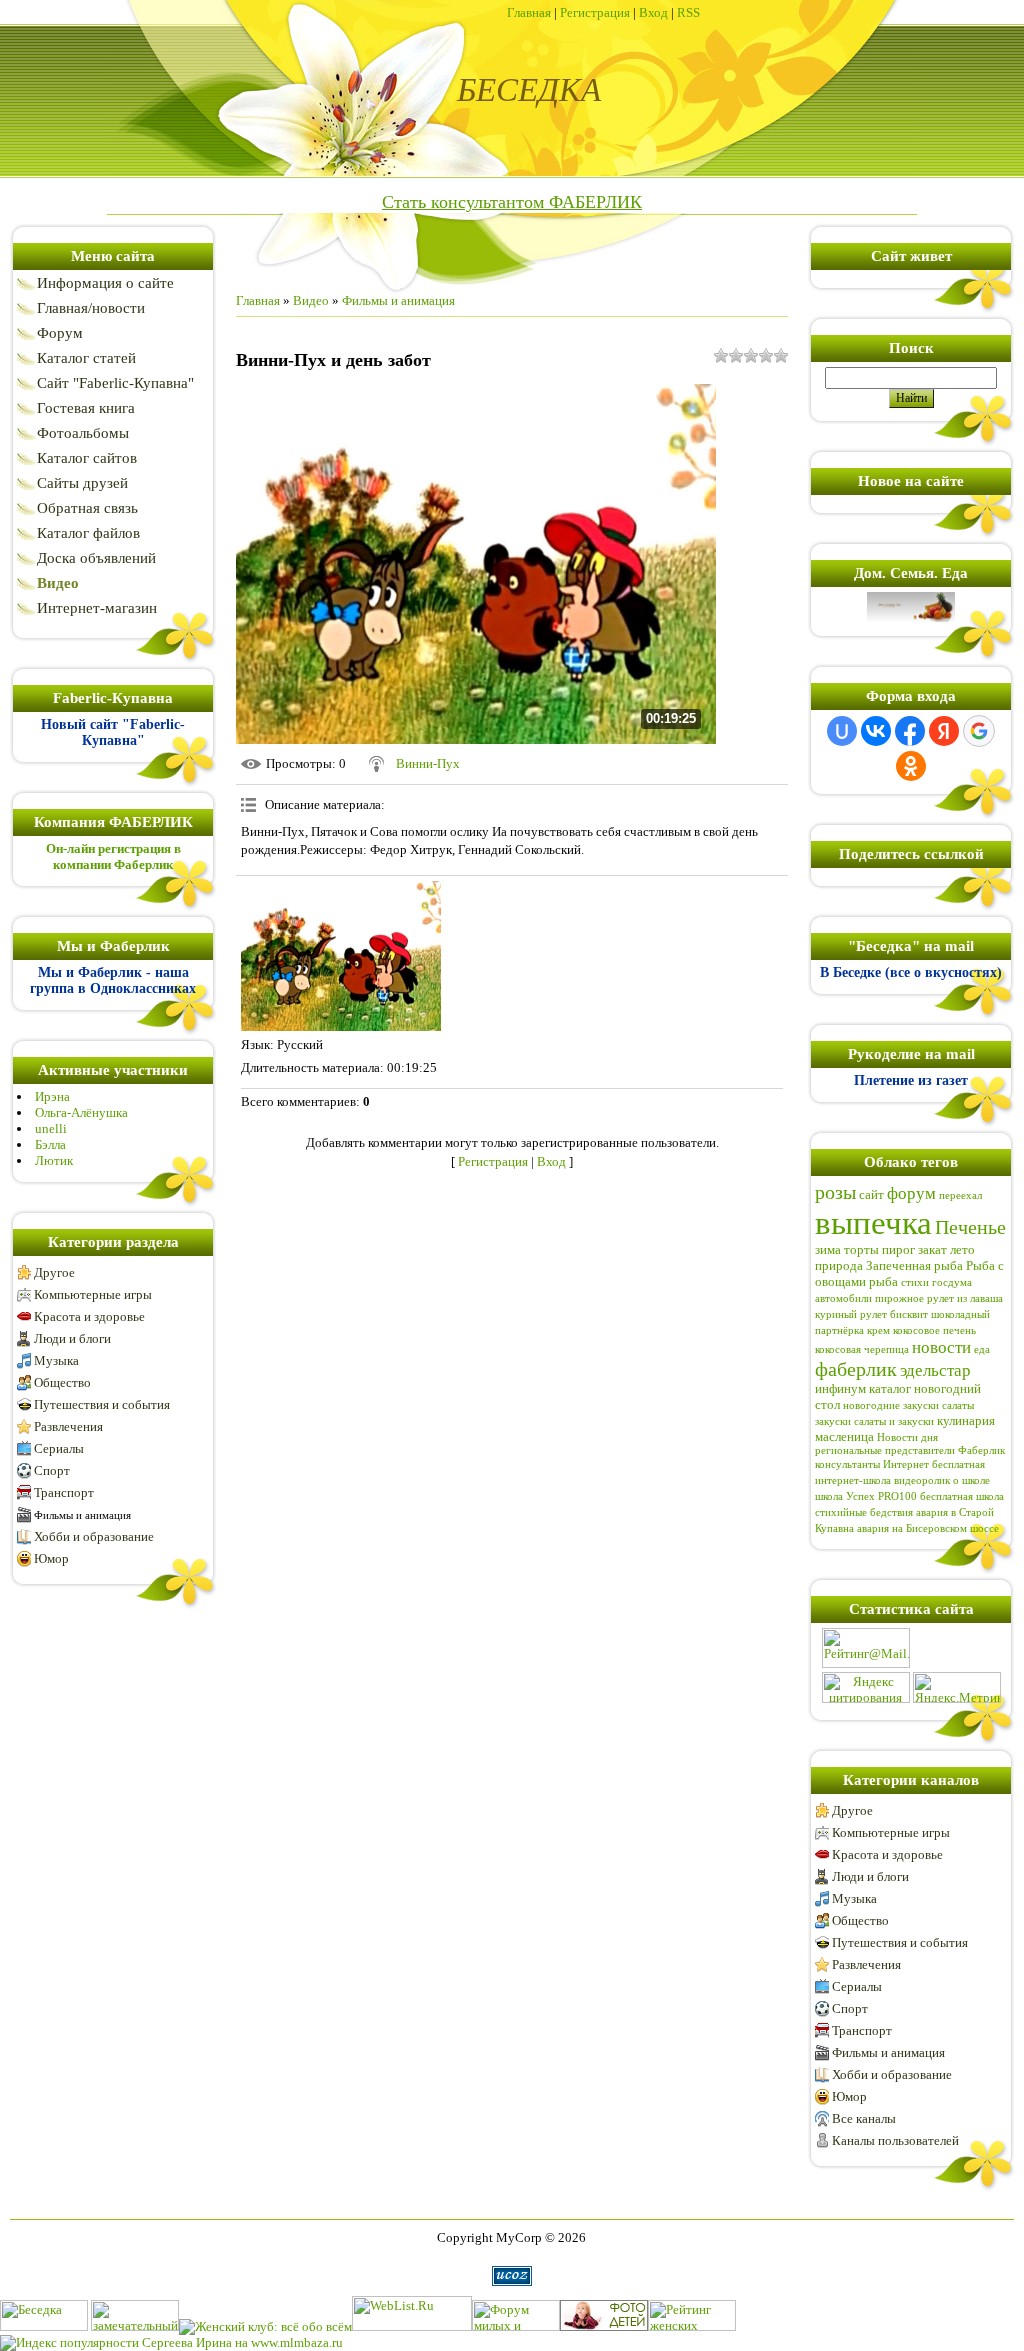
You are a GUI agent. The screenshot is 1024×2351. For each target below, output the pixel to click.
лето (962, 1249)
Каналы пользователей (895, 2140)
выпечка (873, 1222)
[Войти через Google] (979, 731)
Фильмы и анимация (82, 1515)
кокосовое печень (934, 1330)
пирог (898, 1249)
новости (941, 1347)
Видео (311, 300)
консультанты (847, 1464)
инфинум (840, 1388)
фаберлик (856, 1369)
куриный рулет (851, 1314)
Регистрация (595, 12)
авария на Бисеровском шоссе (928, 1528)
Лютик (54, 1160)
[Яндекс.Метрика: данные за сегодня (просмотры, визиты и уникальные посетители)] (957, 1687)
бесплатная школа (962, 1496)
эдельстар (935, 1370)
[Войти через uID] (842, 731)
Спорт (52, 1470)
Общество (62, 1382)
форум (911, 1193)
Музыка (56, 1360)
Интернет (906, 1464)
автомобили (843, 1298)
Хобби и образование (94, 1536)
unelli (51, 1128)
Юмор (51, 1558)
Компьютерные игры (93, 1294)
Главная (529, 12)
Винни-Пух (428, 763)
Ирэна (52, 1096)
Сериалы (59, 1448)
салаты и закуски (894, 1421)
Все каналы (864, 2118)
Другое (54, 1272)
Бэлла (50, 1144)
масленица (844, 1436)
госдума (952, 1282)
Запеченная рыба (914, 1265)
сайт (871, 1194)
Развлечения (68, 1426)
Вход (653, 12)
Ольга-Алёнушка (81, 1112)
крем (878, 1330)
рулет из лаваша (965, 1298)
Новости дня (907, 1437)
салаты (958, 1405)
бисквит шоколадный (940, 1314)
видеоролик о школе (942, 1480)
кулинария (966, 1420)
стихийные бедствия (864, 1512)
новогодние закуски (891, 1405)
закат (932, 1249)
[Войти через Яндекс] (944, 731)
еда (982, 1349)
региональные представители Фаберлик (910, 1450)
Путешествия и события (102, 1404)
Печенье (970, 1227)
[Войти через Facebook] (910, 731)
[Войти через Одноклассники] (911, 766)
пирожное (899, 1298)
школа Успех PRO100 (866, 1496)
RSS (688, 12)
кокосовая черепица (862, 1349)
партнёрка (839, 1330)
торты (861, 1249)
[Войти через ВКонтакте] (876, 731)
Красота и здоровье (89, 1316)
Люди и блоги (72, 1338)
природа (839, 1265)
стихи (915, 1282)
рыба (883, 1281)
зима (828, 1249)
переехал (960, 1195)
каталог (890, 1388)
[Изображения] (341, 956)
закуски (833, 1421)
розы (835, 1192)
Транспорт (64, 1492)
